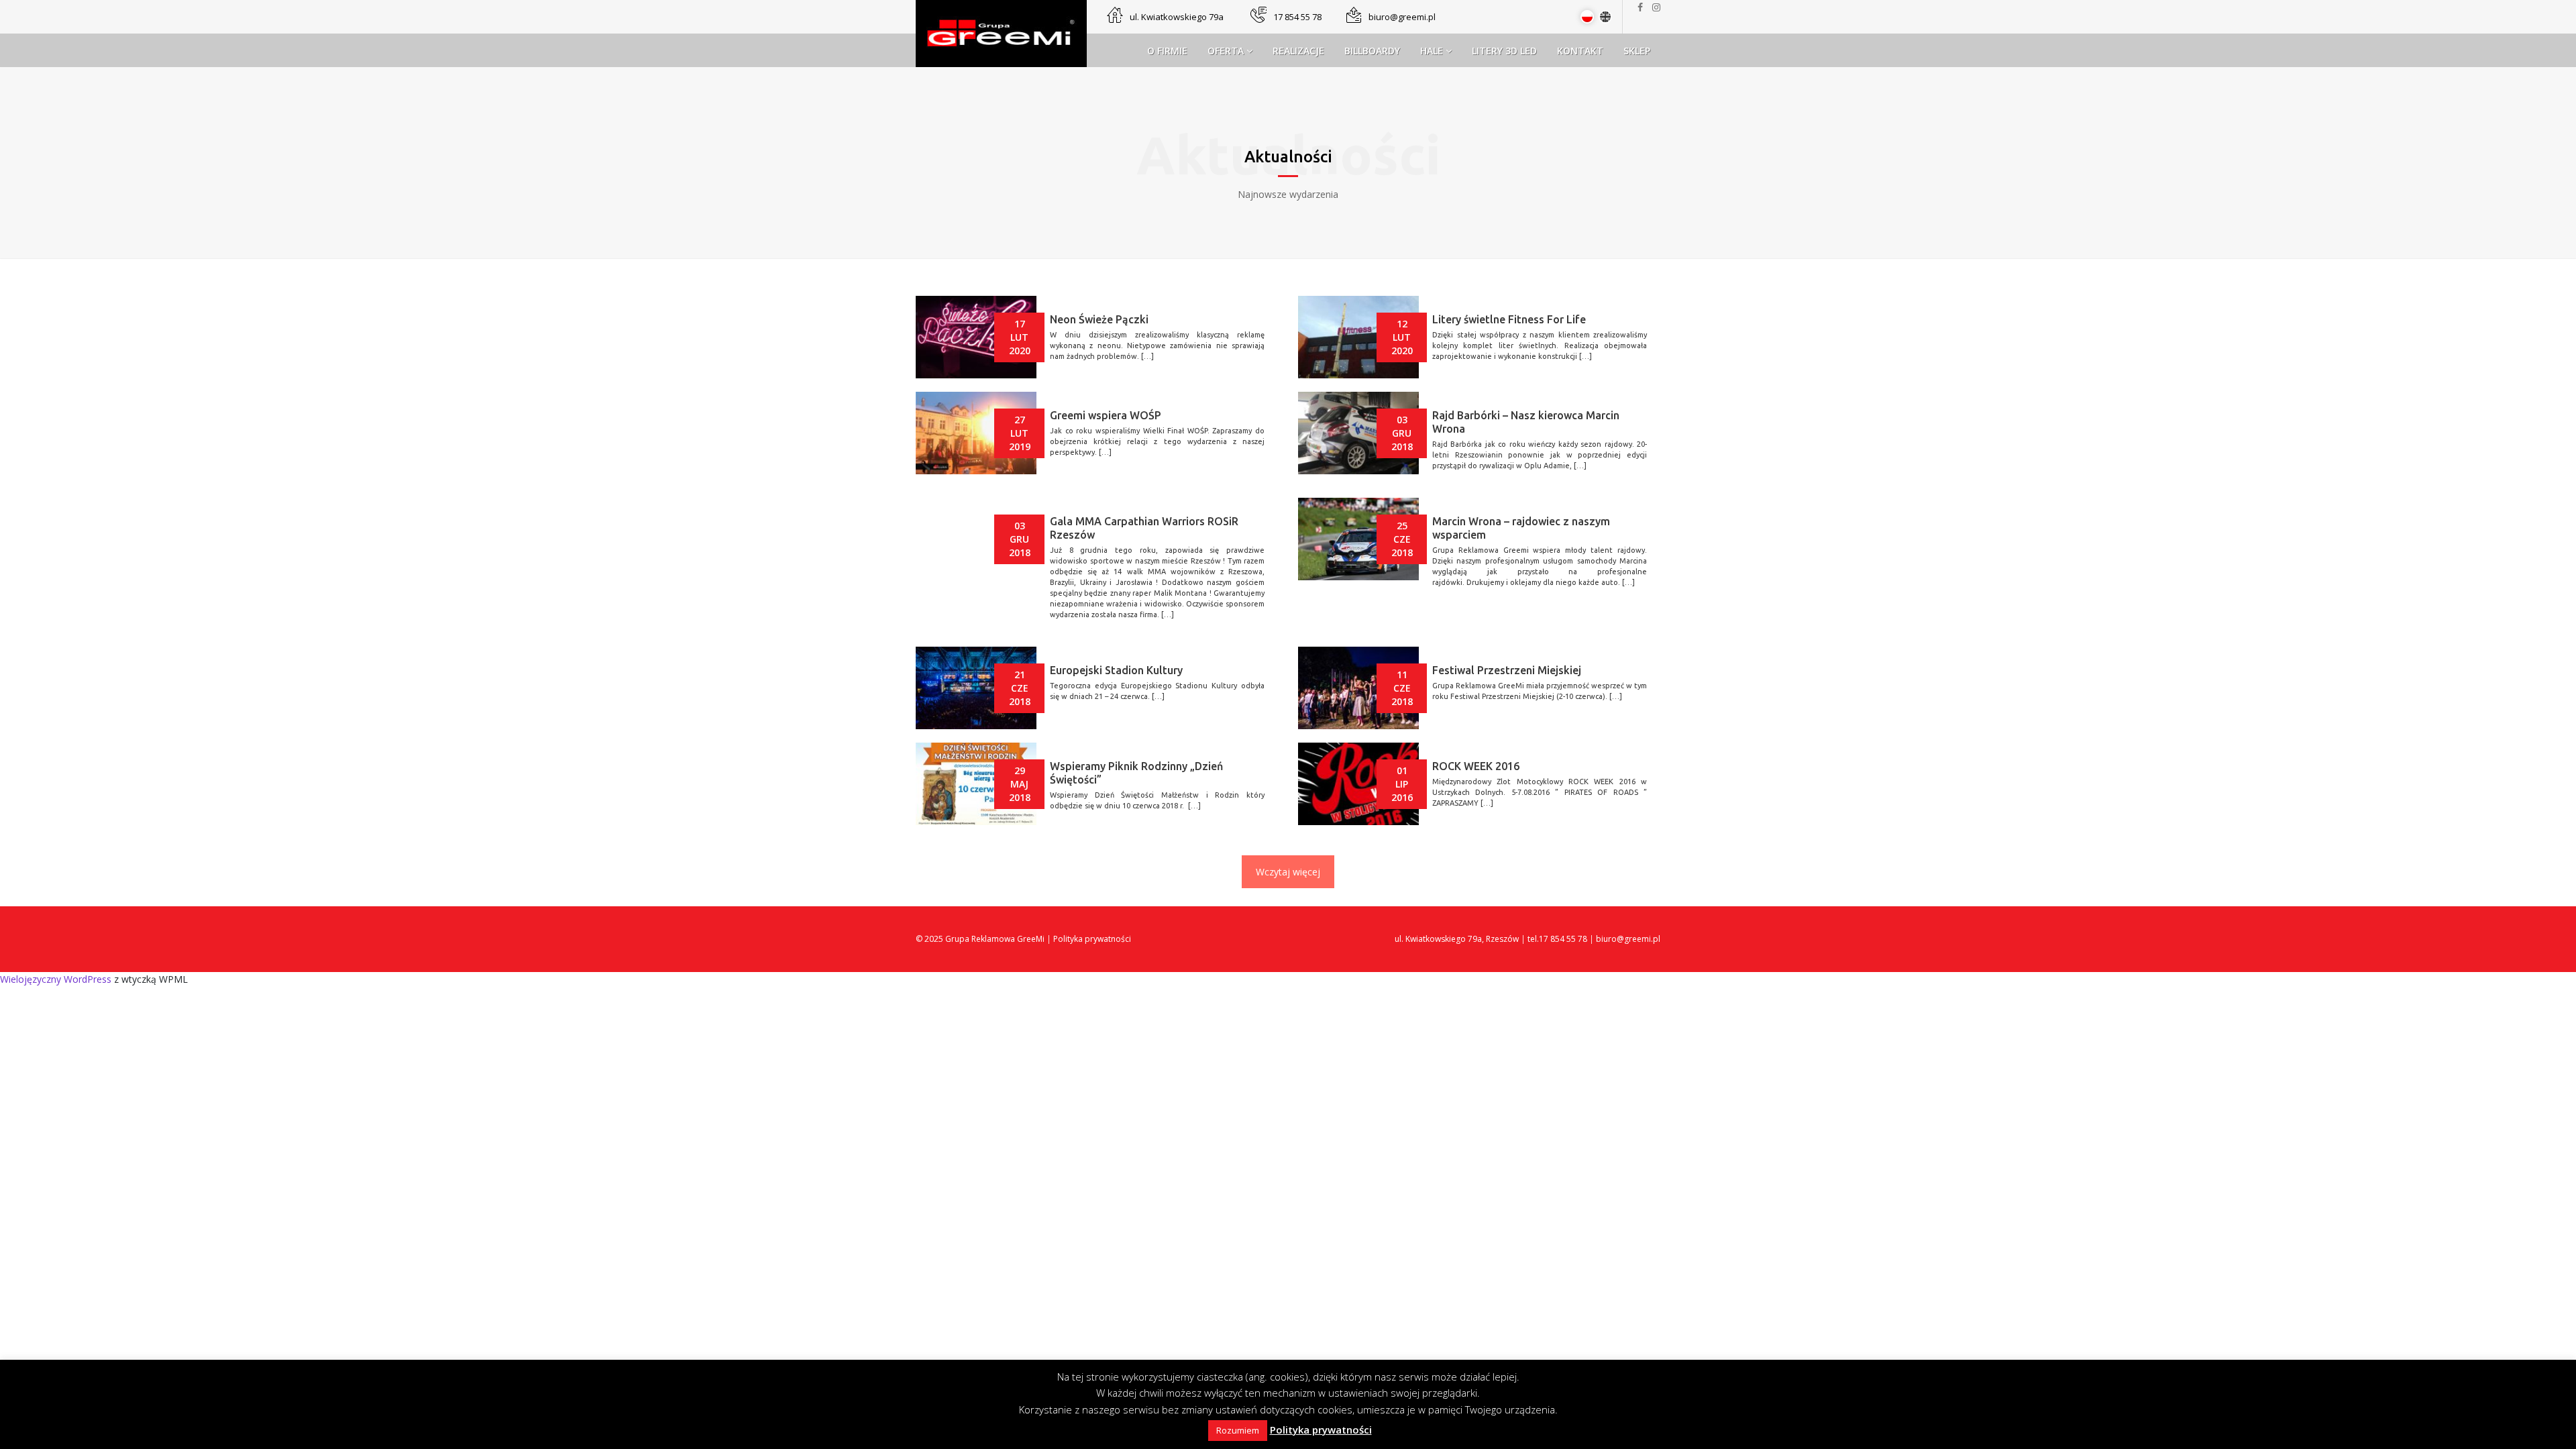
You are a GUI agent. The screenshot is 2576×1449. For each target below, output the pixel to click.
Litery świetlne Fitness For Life (1509, 319)
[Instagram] (1656, 7)
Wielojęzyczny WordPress (56, 979)
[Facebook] (1644, 7)
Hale (1433, 51)
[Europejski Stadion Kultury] (976, 688)
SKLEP (1637, 51)
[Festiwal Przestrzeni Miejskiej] (1358, 688)
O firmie (1167, 51)
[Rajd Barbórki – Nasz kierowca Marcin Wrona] (1358, 433)
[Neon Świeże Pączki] (976, 337)
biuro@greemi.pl (1402, 17)
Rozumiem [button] (1238, 1430)
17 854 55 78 (1297, 17)
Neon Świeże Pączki (1099, 319)
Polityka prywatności (1092, 939)
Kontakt (1580, 51)
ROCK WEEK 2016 (1476, 766)
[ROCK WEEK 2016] (1358, 784)
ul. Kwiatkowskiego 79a (1177, 17)
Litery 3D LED (1504, 51)
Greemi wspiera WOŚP (1106, 415)
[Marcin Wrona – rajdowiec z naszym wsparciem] (1358, 539)
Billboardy (1372, 51)
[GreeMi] (1001, 33)
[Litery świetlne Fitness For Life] (1358, 337)
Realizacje (1298, 51)
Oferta (1227, 51)
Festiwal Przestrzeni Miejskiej (1507, 670)
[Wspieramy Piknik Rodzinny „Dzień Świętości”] (976, 784)
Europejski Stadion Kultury (1116, 670)
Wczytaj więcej (1288, 872)
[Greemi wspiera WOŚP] (976, 433)
